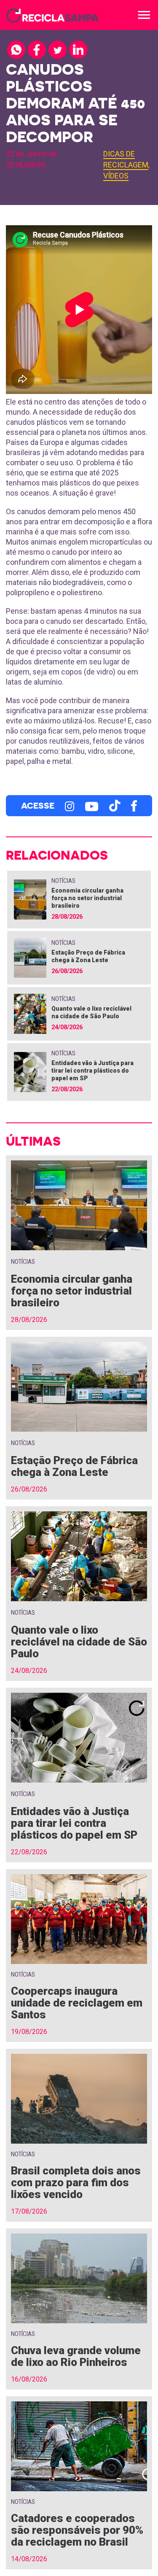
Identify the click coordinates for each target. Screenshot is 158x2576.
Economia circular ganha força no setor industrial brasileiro (87, 898)
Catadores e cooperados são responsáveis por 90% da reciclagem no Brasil (77, 2530)
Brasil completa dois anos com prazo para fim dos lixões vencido (76, 2182)
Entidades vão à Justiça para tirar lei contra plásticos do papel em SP (92, 1071)
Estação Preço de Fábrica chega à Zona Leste (74, 1466)
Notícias (63, 881)
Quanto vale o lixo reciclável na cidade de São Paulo (79, 1642)
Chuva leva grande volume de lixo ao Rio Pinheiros (76, 2356)
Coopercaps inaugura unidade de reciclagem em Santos (77, 2003)
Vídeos (116, 176)
